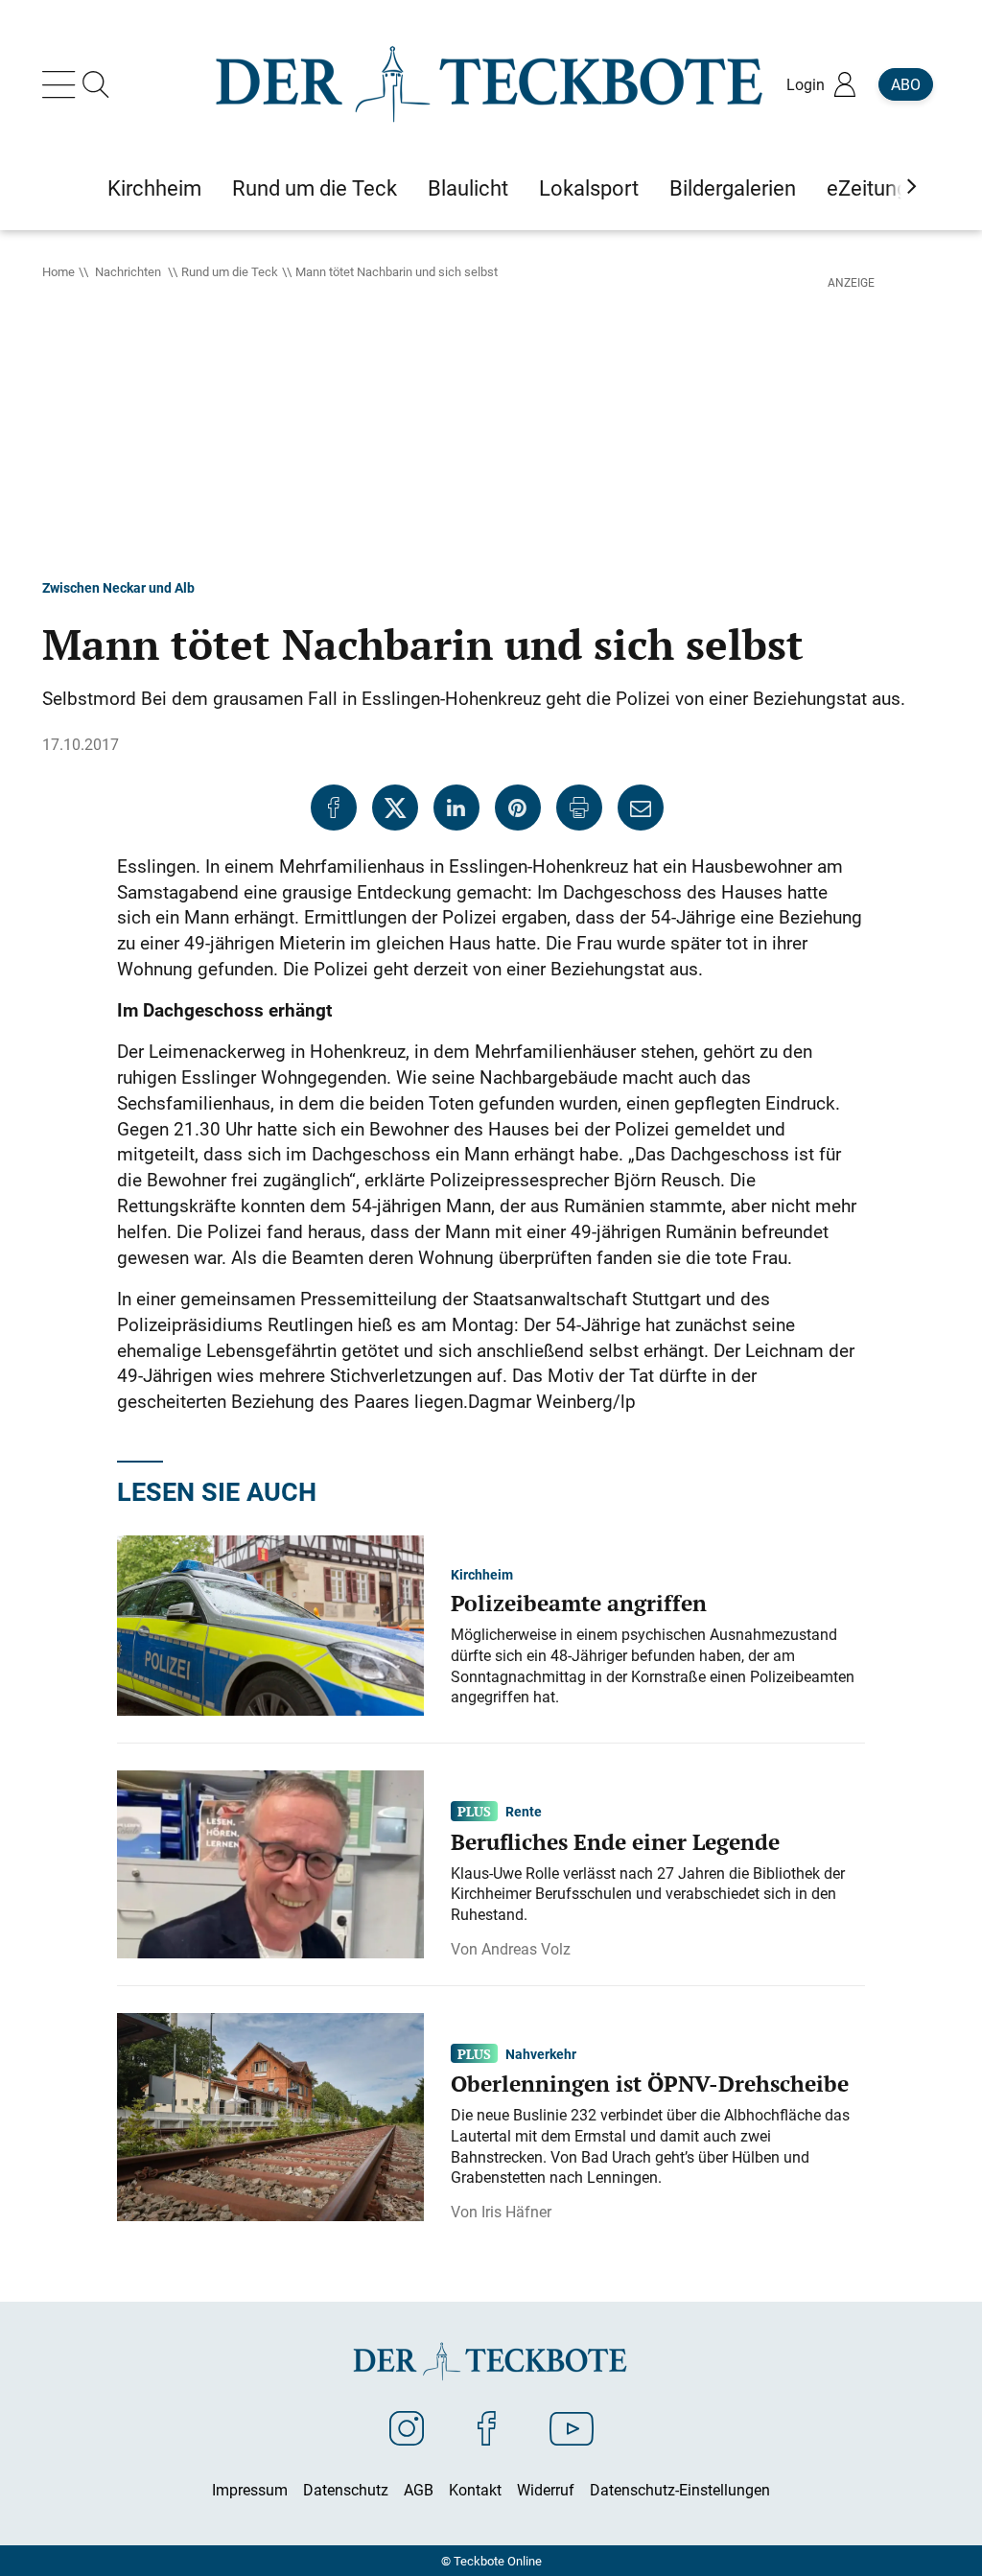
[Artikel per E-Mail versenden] (641, 808)
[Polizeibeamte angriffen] (270, 1624)
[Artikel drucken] (579, 808)
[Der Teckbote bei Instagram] (407, 2427)
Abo (906, 84)
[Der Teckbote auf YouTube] (572, 2427)
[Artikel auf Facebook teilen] (334, 808)
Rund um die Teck (230, 271)
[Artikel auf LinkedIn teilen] (456, 808)
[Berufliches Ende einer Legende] (270, 1862)
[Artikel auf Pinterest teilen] (518, 808)
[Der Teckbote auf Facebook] (487, 2427)
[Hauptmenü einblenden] (62, 84)
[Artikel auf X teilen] (395, 808)
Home (58, 271)
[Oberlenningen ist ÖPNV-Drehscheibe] (270, 2115)
